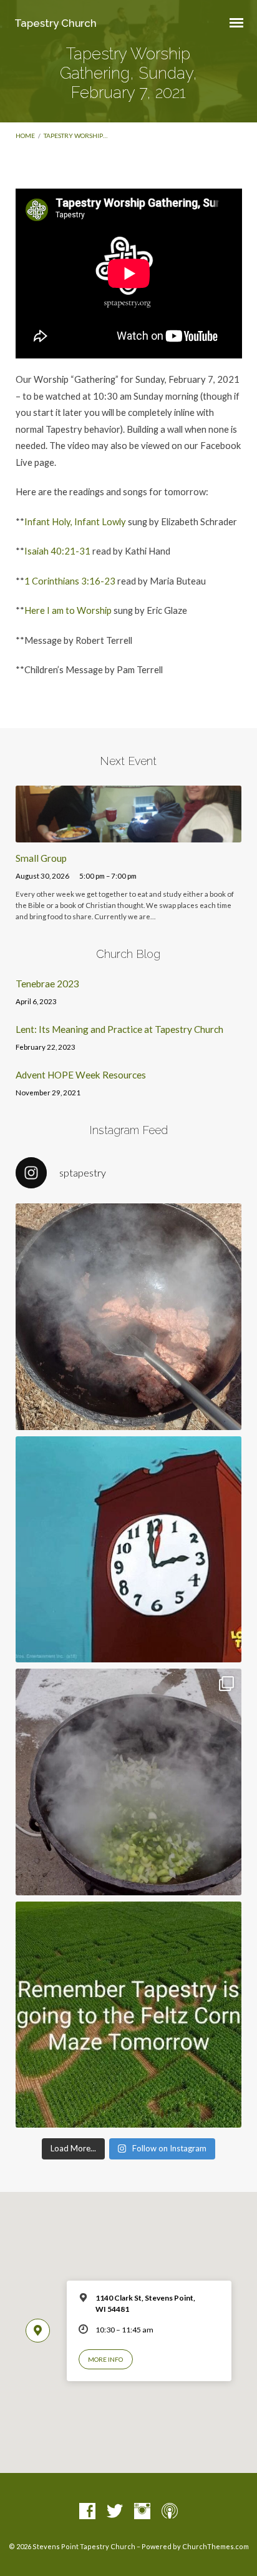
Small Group (41, 858)
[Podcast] (170, 2512)
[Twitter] (115, 2512)
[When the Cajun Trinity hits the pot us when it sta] (129, 1782)
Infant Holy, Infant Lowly (75, 521)
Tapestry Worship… (75, 136)
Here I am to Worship (68, 610)
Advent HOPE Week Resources (81, 1075)
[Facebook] (87, 2512)
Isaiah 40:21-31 (57, 551)
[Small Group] (129, 835)
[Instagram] (142, 2512)
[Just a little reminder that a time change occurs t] (129, 1550)
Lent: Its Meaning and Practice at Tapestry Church (119, 1029)
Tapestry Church (56, 23)
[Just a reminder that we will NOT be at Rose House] (129, 2015)
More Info (105, 2359)
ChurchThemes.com (216, 2546)
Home (25, 136)
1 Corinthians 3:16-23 (70, 581)
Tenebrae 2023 (47, 984)
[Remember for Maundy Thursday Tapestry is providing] (129, 1317)
